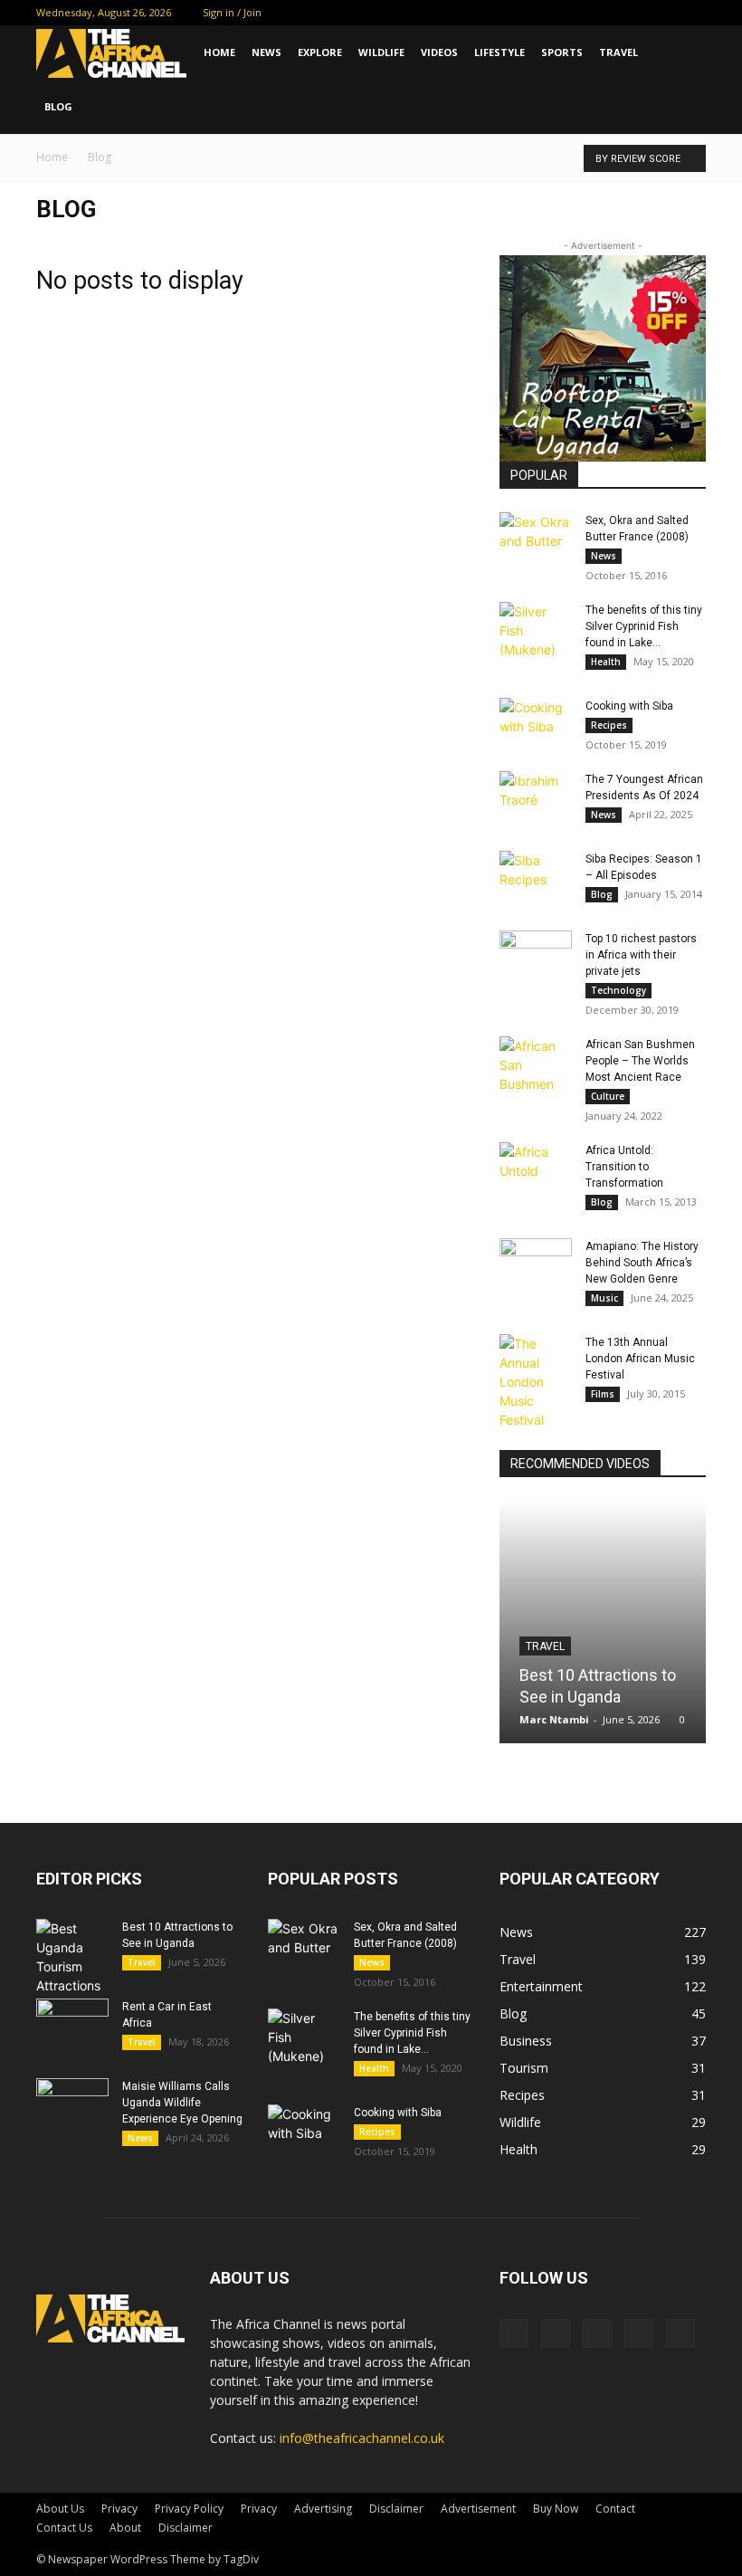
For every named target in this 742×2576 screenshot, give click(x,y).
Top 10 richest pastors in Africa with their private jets (641, 955)
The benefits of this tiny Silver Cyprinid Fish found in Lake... (644, 626)
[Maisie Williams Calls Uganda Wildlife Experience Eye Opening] (72, 2104)
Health (606, 662)
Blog (58, 106)
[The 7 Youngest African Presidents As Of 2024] (536, 797)
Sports (562, 52)
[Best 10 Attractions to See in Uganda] (603, 1622)
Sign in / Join (232, 12)
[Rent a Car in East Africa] (72, 2024)
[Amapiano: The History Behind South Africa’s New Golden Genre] (536, 1264)
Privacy (119, 2509)
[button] (684, 53)
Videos (439, 52)
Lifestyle (499, 52)
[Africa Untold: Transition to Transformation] (536, 1168)
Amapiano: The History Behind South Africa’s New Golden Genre (642, 1263)
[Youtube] (692, 13)
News (266, 52)
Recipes (609, 725)
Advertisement (478, 2509)
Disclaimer (396, 2509)
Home (219, 52)
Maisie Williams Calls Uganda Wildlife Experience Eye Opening (182, 2103)
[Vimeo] (633, 13)
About (125, 2528)
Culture (608, 1096)
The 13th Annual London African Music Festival (640, 1359)
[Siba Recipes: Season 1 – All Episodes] (536, 876)
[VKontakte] (662, 13)
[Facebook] (573, 13)
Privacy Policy (189, 2509)
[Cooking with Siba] (536, 723)
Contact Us (64, 2528)
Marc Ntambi (554, 1719)
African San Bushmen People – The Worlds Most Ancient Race (640, 1061)
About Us (60, 2509)
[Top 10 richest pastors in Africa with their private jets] (536, 956)
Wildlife (381, 52)
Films (603, 1394)
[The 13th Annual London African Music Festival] (536, 1382)
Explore (320, 52)
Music (604, 1298)
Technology (618, 990)
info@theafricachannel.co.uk (362, 2438)
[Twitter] (603, 13)
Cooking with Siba (629, 706)
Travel (618, 52)
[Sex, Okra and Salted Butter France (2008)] (536, 538)
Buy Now (556, 2509)
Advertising (323, 2509)
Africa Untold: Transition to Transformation (624, 1167)
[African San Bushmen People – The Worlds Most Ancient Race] (536, 1065)
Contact (615, 2509)
